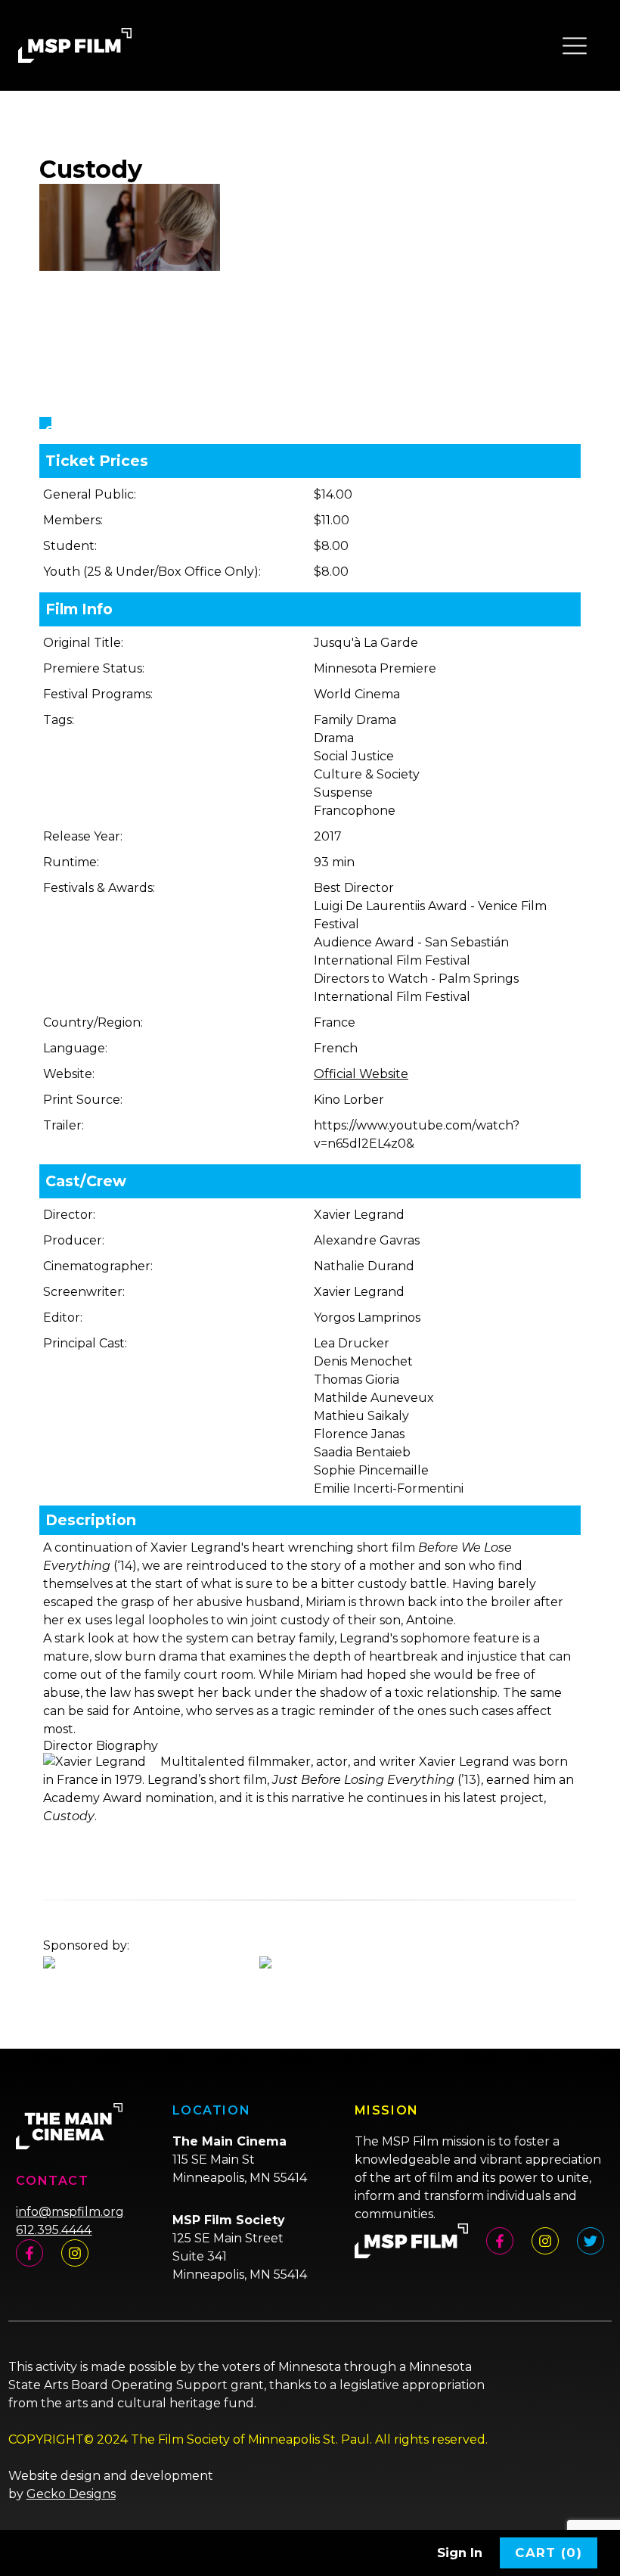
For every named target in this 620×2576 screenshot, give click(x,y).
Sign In (460, 2553)
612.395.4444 (54, 2230)
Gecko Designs (71, 2494)
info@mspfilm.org (70, 2212)
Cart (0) (549, 2553)
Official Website (361, 1074)
